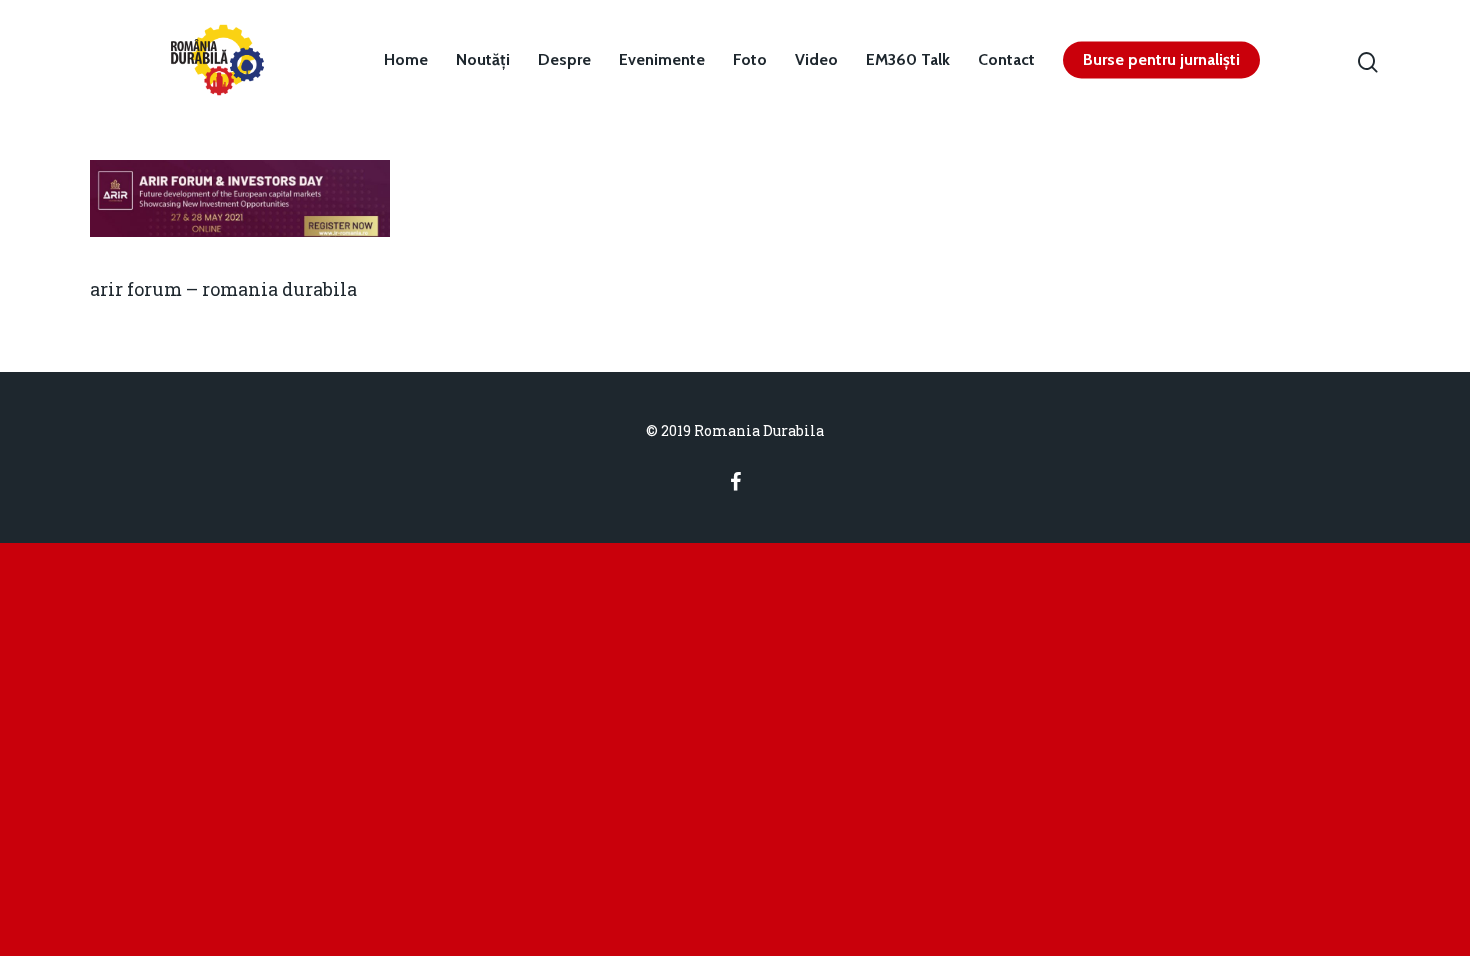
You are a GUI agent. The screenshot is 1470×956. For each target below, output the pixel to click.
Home (406, 60)
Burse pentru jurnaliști (1161, 60)
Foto (750, 60)
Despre (564, 60)
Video (816, 60)
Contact (1006, 60)
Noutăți (483, 60)
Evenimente (662, 60)
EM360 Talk (908, 60)
